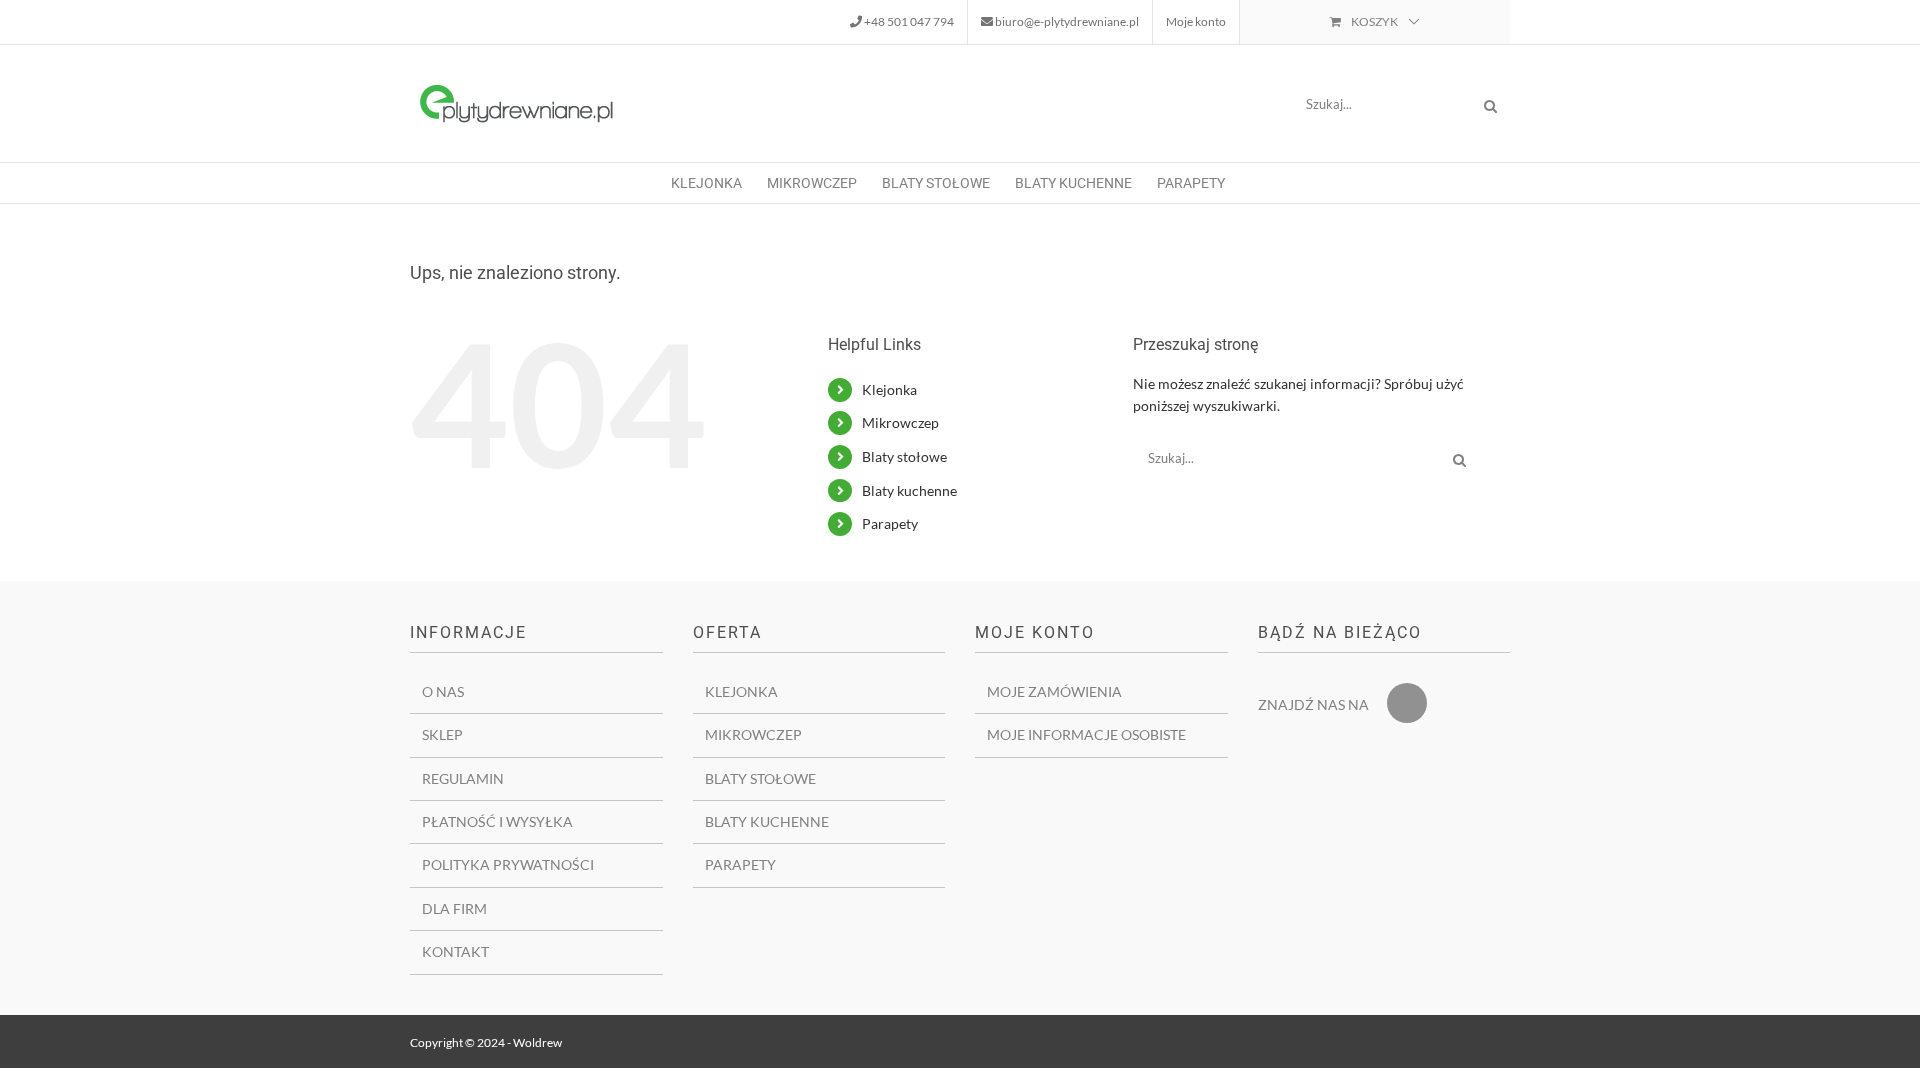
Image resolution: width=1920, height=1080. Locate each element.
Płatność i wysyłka (497, 821)
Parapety (890, 523)
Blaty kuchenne (909, 490)
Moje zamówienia (1054, 691)
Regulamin (463, 778)
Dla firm (454, 908)
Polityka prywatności (508, 864)
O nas (443, 691)
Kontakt (455, 951)
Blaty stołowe (904, 456)
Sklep (442, 734)
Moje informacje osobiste (1086, 734)
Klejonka (889, 389)
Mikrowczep (900, 422)
